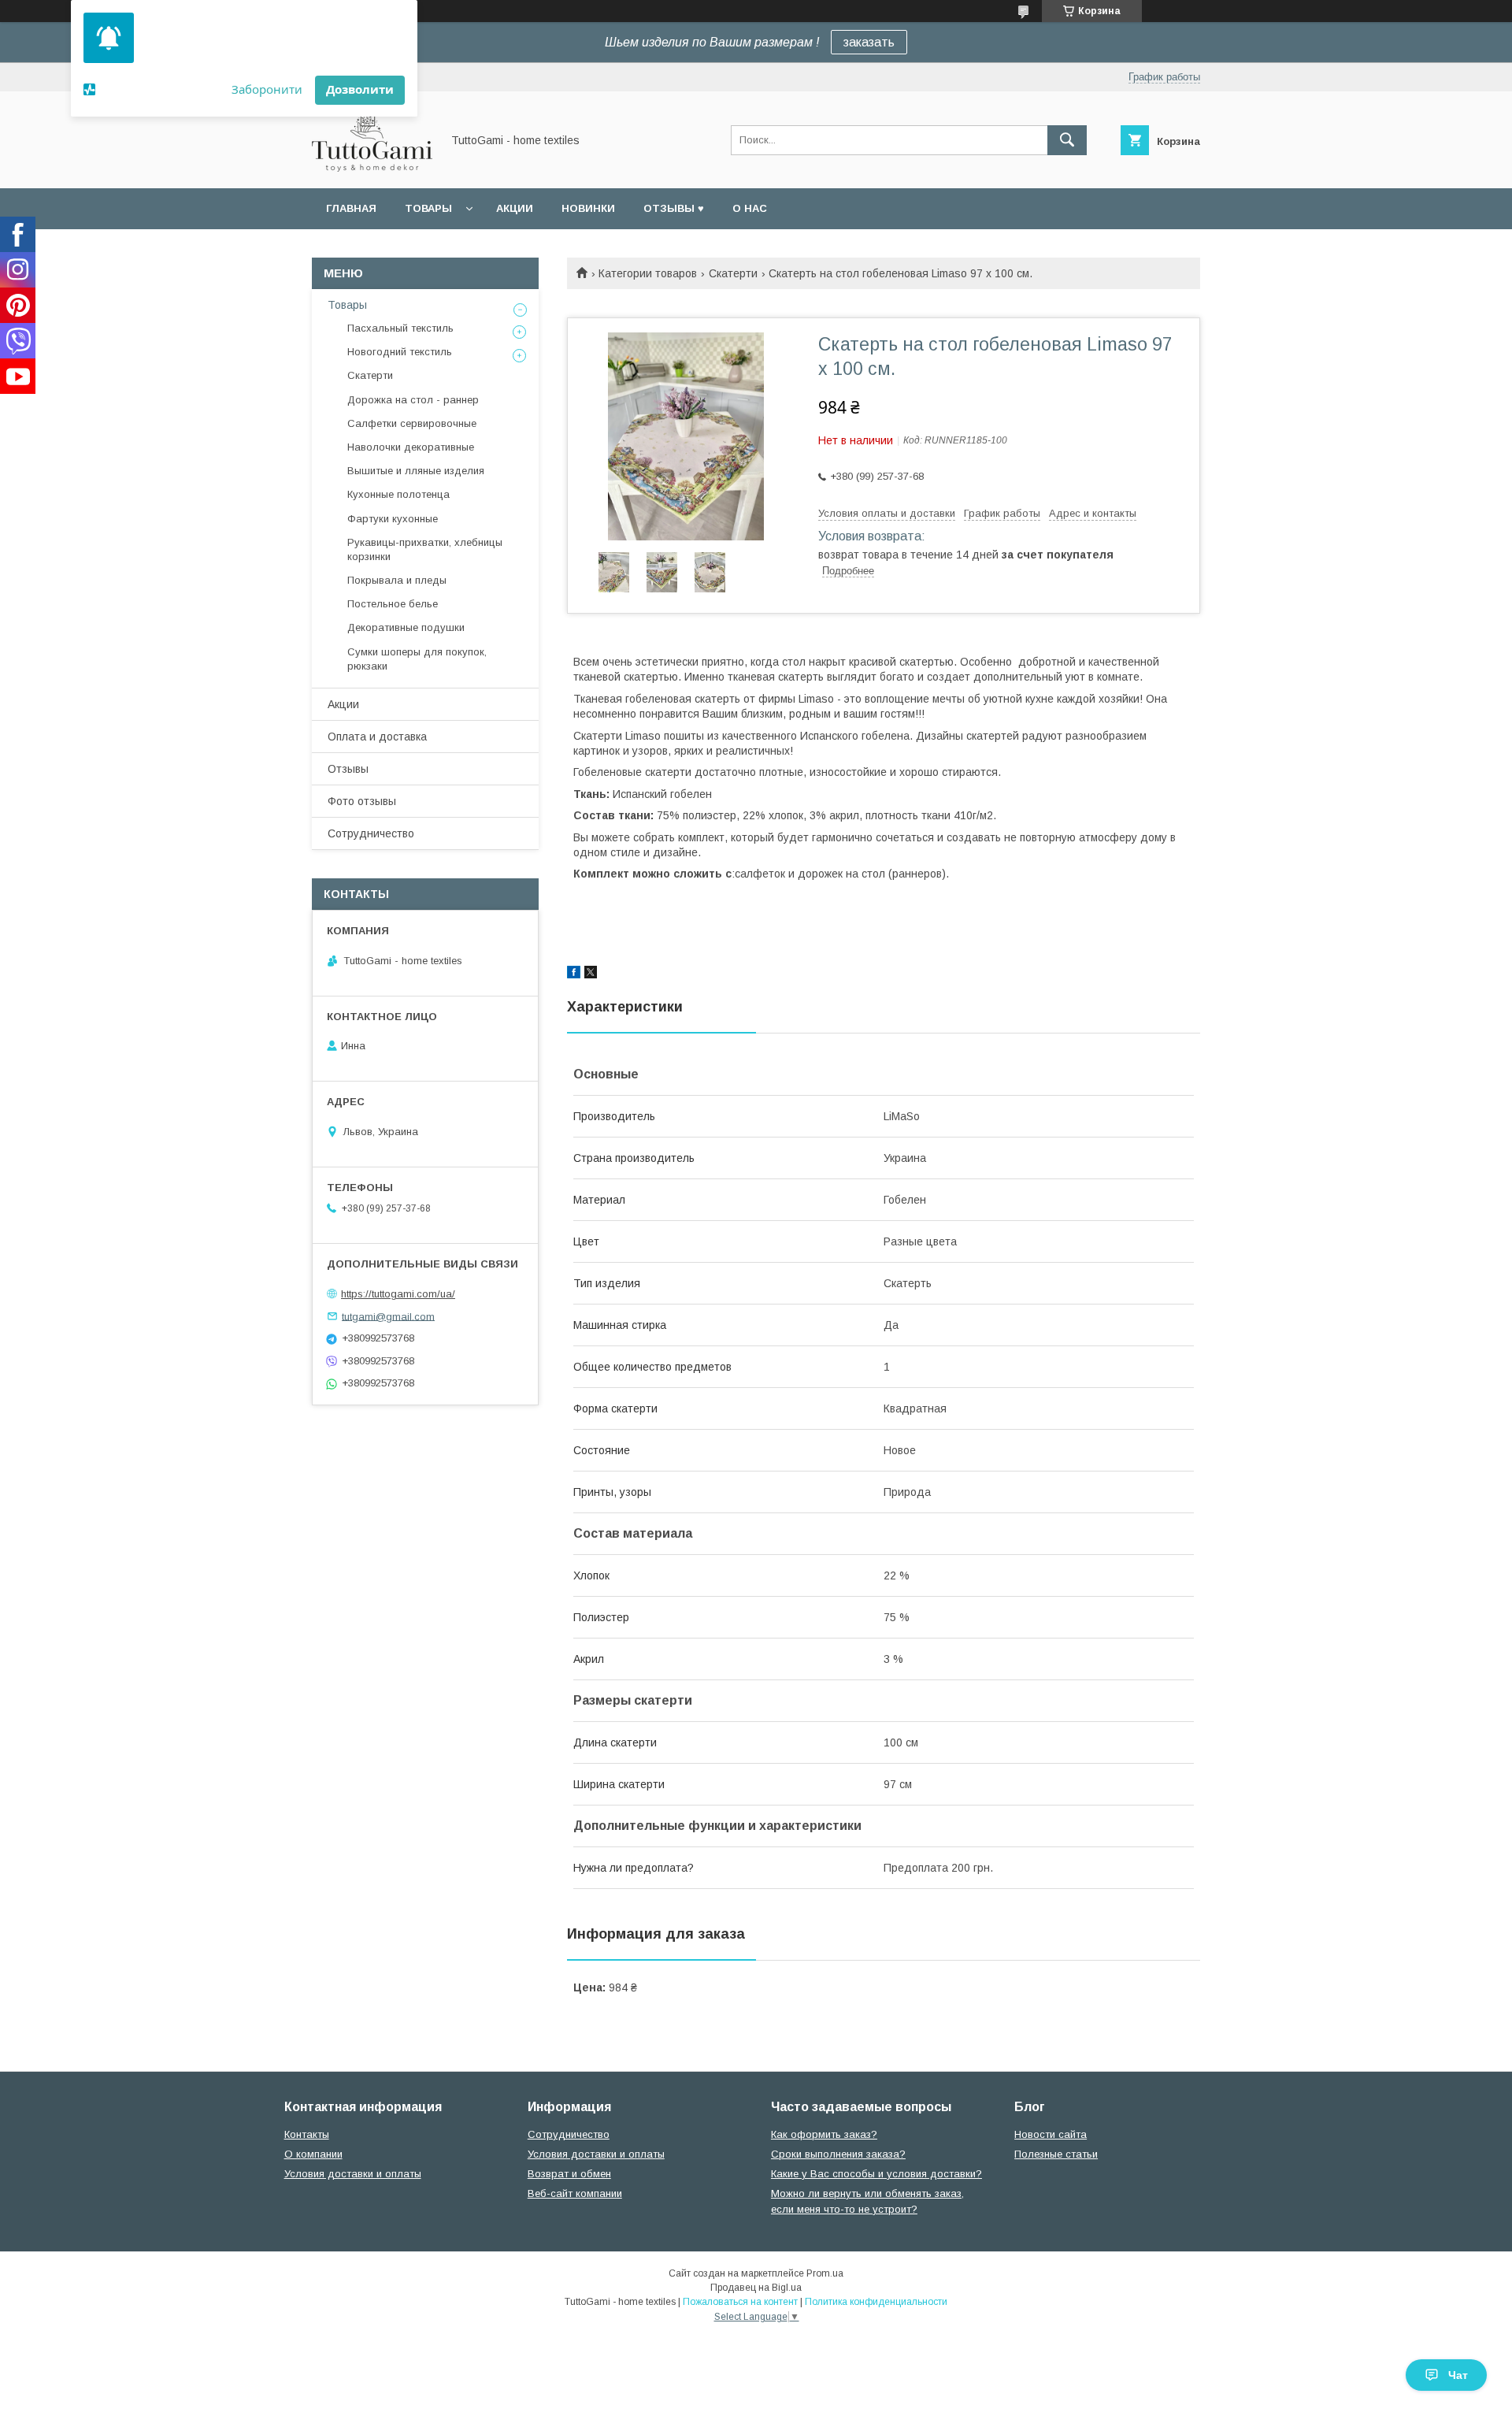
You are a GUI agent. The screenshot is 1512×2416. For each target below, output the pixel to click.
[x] (591, 974)
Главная (351, 208)
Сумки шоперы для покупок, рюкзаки (417, 659)
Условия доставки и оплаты (353, 2174)
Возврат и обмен (569, 2174)
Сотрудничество (371, 833)
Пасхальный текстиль (400, 328)
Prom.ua (825, 2273)
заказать (869, 42)
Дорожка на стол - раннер (413, 400)
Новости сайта (1051, 2134)
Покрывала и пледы (397, 580)
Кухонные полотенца (398, 494)
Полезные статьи (1056, 2154)
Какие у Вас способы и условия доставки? (876, 2174)
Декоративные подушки (406, 627)
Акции (515, 208)
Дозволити (360, 89)
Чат (1458, 2375)
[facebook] (574, 974)
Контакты (307, 2134)
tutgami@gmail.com (388, 1316)
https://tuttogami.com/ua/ (398, 1294)
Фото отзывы (362, 801)
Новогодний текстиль (400, 352)
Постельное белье (393, 604)
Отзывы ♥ (674, 208)
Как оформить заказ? (824, 2134)
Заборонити (267, 89)
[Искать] (1067, 140)
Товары (428, 208)
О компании (313, 2154)
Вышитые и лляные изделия (416, 471)
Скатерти (733, 273)
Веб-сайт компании (575, 2193)
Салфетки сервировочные (412, 423)
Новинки (588, 208)
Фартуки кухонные (393, 519)
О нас (750, 208)
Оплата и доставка (377, 737)
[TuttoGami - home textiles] (372, 168)
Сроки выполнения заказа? (838, 2154)
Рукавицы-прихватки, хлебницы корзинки (425, 549)
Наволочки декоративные (411, 447)
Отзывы (348, 769)
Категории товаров (648, 273)
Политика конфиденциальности (876, 2302)
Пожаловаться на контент (740, 2302)
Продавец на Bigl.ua (756, 2288)
